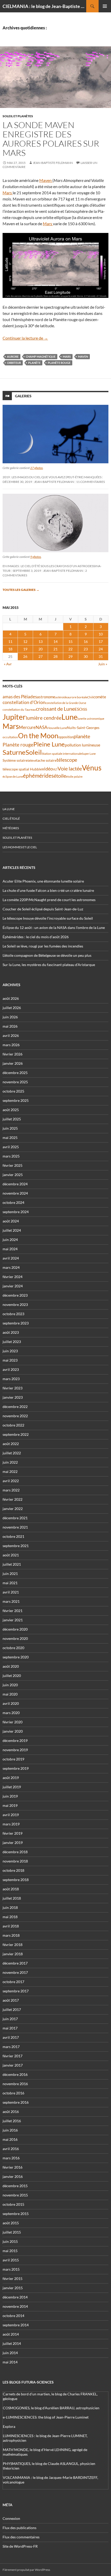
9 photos (36, 557)
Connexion (11, 2518)
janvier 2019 (13, 1843)
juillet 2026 (12, 1008)
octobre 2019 (13, 1759)
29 (70, 656)
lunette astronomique (91, 719)
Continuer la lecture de (25, 338)
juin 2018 (10, 1907)
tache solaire (46, 760)
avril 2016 (11, 2149)
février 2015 (13, 2279)
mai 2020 (10, 1694)
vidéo (47, 769)
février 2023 (13, 1388)
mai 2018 (10, 1917)
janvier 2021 (13, 1620)
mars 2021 (11, 1601)
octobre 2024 (13, 1202)
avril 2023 (11, 1369)
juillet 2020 (12, 1676)
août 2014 (11, 2334)
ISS (85, 709)
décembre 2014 (15, 2297)
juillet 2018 (12, 1898)
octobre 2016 (13, 2093)
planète (34, 363)
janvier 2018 (13, 1954)
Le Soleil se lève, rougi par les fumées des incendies (43, 946)
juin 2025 (10, 1128)
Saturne (14, 752)
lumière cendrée (44, 718)
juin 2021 (10, 1574)
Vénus (92, 768)
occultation (10, 737)
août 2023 (11, 1332)
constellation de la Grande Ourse (66, 703)
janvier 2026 (13, 1063)
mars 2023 (11, 1379)
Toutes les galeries (21, 590)
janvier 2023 (13, 1397)
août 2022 (11, 1444)
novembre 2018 (15, 1861)
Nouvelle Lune (57, 728)
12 (25, 641)
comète (100, 697)
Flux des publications (19, 2528)
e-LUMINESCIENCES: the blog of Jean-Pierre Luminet (46, 2417)
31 (101, 656)
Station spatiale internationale (62, 754)
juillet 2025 (12, 1119)
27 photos (37, 468)
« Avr (8, 664)
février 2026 (13, 1054)
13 (41, 641)
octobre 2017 (13, 1982)
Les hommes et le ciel (20, 847)
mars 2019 (11, 1824)
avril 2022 (11, 1481)
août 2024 (11, 1221)
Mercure (27, 727)
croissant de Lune (55, 709)
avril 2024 (11, 1258)
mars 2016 (11, 2158)
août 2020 (11, 1666)
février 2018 (13, 1945)
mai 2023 (10, 1360)
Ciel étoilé (11, 819)
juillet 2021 (12, 1564)
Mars (8, 193)
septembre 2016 (16, 2102)
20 (41, 649)
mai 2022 (10, 1471)
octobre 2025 (13, 1091)
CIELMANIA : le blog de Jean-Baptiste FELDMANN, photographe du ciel (44, 6)
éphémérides (38, 775)
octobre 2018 (13, 1870)
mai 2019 (10, 1805)
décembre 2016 (15, 2074)
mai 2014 (10, 2362)
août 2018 (11, 1889)
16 (86, 641)
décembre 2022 (15, 1407)
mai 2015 (10, 2251)
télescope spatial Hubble (22, 769)
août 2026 (11, 998)
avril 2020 (11, 1703)
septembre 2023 (16, 1323)
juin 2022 (10, 1462)
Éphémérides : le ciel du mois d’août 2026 (36, 937)
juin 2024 (10, 1240)
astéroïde (61, 697)
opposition (66, 737)
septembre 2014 (16, 2325)
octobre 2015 (13, 2204)
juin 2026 (10, 1017)
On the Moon (38, 736)
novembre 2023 (15, 1304)
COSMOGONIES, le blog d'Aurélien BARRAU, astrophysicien (51, 2408)
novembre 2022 (15, 1416)
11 (10, 641)
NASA (42, 727)
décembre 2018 (15, 1852)
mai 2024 (10, 1249)
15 (70, 641)
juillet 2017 (12, 2009)
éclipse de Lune (13, 777)
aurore (13, 356)
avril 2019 (11, 1815)
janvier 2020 (13, 1731)
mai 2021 (10, 1583)
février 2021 (13, 1611)
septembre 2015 (16, 2214)
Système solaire (15, 760)
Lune (69, 717)
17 (101, 641)
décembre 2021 (15, 1518)
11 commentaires (90, 482)
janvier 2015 (13, 2288)
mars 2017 (11, 2047)
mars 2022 (11, 1490)
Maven (46, 180)
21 (55, 649)
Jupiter (14, 717)
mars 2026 (11, 1045)
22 (70, 649)
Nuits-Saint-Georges (83, 728)
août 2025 (11, 1110)
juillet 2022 (12, 1453)
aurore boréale (77, 697)
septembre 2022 (16, 1434)
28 (55, 656)
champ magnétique (41, 356)
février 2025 (13, 1165)
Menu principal (105, 6)
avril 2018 (11, 1926)
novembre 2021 (15, 1527)
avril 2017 (11, 2037)
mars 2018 (11, 1935)
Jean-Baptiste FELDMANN (53, 163)
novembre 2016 (15, 2084)
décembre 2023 (15, 1295)
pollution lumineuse (82, 745)
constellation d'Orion (24, 702)
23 (86, 649)
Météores (11, 828)
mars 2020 (11, 1713)
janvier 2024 (13, 1286)
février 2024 (13, 1277)
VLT (55, 769)
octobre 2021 (13, 1536)
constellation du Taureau (19, 710)
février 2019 (13, 1833)
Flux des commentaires (21, 2537)
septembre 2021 (16, 1546)
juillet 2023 (12, 1342)
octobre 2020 (13, 1648)
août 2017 (11, 2000)
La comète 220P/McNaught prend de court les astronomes (49, 900)
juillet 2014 (12, 2343)
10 (101, 634)
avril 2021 (11, 1592)
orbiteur (14, 363)
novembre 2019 (15, 1750)
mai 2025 (10, 1138)
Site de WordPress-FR (20, 2546)
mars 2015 (11, 2269)
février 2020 (13, 1722)
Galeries (23, 396)
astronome (46, 697)
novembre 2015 (15, 2195)
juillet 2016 (12, 2121)
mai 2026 (10, 1026)
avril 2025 (11, 1147)
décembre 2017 (15, 1963)
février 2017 (13, 2056)
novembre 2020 (15, 1638)
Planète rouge (59, 363)
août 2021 (11, 1555)
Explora (9, 2426)
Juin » (103, 664)
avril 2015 (11, 2260)
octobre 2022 (13, 1425)
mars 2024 (11, 1267)
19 (25, 649)
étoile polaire (74, 777)
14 (55, 641)
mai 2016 (10, 2139)
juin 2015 (10, 2241)
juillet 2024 (12, 1230)
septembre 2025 (16, 1100)
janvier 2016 (13, 2176)
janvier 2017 (13, 2065)
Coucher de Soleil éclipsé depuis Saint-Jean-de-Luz (43, 909)
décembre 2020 (15, 1629)
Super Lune (89, 754)
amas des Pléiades (20, 697)
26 (25, 656)
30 (86, 656)
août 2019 (11, 1778)
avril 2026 (11, 1035)
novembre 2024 (15, 1193)
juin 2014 (10, 2353)
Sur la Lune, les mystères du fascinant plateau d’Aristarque (49, 965)
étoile (60, 776)
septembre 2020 (16, 1657)
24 (101, 649)
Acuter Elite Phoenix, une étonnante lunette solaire (43, 881)
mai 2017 (10, 2028)
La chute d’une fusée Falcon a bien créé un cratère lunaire (48, 890)
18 (10, 649)
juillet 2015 (12, 2232)
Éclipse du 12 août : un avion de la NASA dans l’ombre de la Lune (54, 928)
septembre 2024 (16, 1212)
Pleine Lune (49, 744)
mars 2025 (11, 1156)
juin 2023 (10, 1351)
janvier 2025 (13, 1175)
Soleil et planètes (18, 116)
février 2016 (13, 2167)
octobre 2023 (13, 1314)
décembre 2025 (15, 1073)
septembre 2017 (16, 1991)
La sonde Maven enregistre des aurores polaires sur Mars (51, 139)
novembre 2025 (15, 1082)
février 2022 (13, 1499)
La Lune (9, 809)
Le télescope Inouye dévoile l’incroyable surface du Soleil (48, 918)
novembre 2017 (15, 1972)
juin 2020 (10, 1685)
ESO (78, 709)
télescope (67, 760)
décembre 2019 (15, 1740)
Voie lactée (70, 768)
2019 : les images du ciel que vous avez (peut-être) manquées (52, 477)
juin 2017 (10, 2019)
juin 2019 (10, 1796)
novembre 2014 (15, 2306)
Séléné (32, 761)
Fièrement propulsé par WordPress (26, 2570)
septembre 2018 (16, 1880)
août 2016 (11, 2112)
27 (41, 656)
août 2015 (11, 2223)
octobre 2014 (13, 2316)
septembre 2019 (16, 1768)
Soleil (34, 752)
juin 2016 (10, 2130)
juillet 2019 (12, 1787)
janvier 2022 (13, 1509)
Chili (90, 697)
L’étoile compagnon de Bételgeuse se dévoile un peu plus (47, 955)
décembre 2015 (15, 2186)
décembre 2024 (15, 1184)
